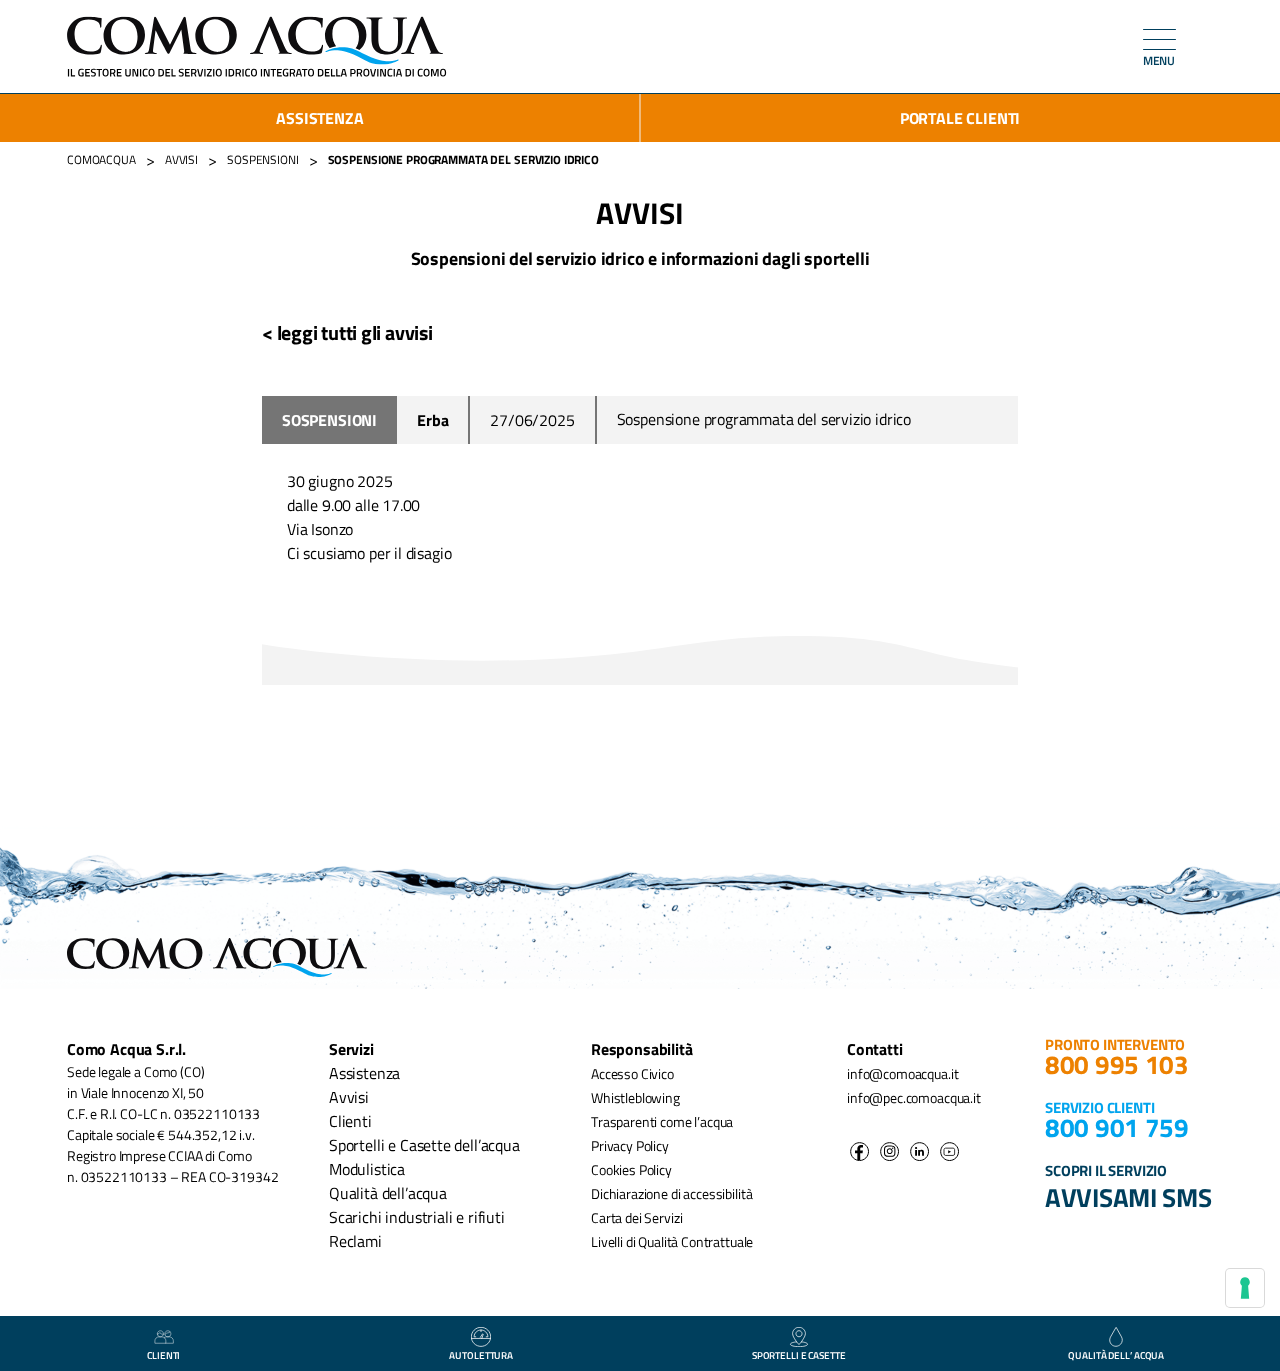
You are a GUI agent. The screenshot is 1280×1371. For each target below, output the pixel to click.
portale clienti (960, 118)
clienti (163, 1355)
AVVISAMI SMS (1128, 1197)
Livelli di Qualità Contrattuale (672, 1241)
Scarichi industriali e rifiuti (417, 1217)
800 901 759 (1117, 1127)
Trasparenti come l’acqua (662, 1121)
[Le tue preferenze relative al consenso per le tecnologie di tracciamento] (1245, 1288)
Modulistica (367, 1169)
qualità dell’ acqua (1116, 1355)
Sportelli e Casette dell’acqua (424, 1145)
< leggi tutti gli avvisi (347, 332)
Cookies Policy (631, 1169)
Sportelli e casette (799, 1355)
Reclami (355, 1241)
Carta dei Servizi (636, 1217)
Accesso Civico (632, 1073)
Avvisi (349, 1097)
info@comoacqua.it (902, 1073)
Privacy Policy (630, 1145)
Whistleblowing (635, 1097)
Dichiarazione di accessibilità (671, 1193)
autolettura (481, 1355)
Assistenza (319, 118)
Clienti (350, 1121)
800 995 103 (1117, 1064)
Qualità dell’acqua (388, 1193)
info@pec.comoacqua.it (914, 1097)
